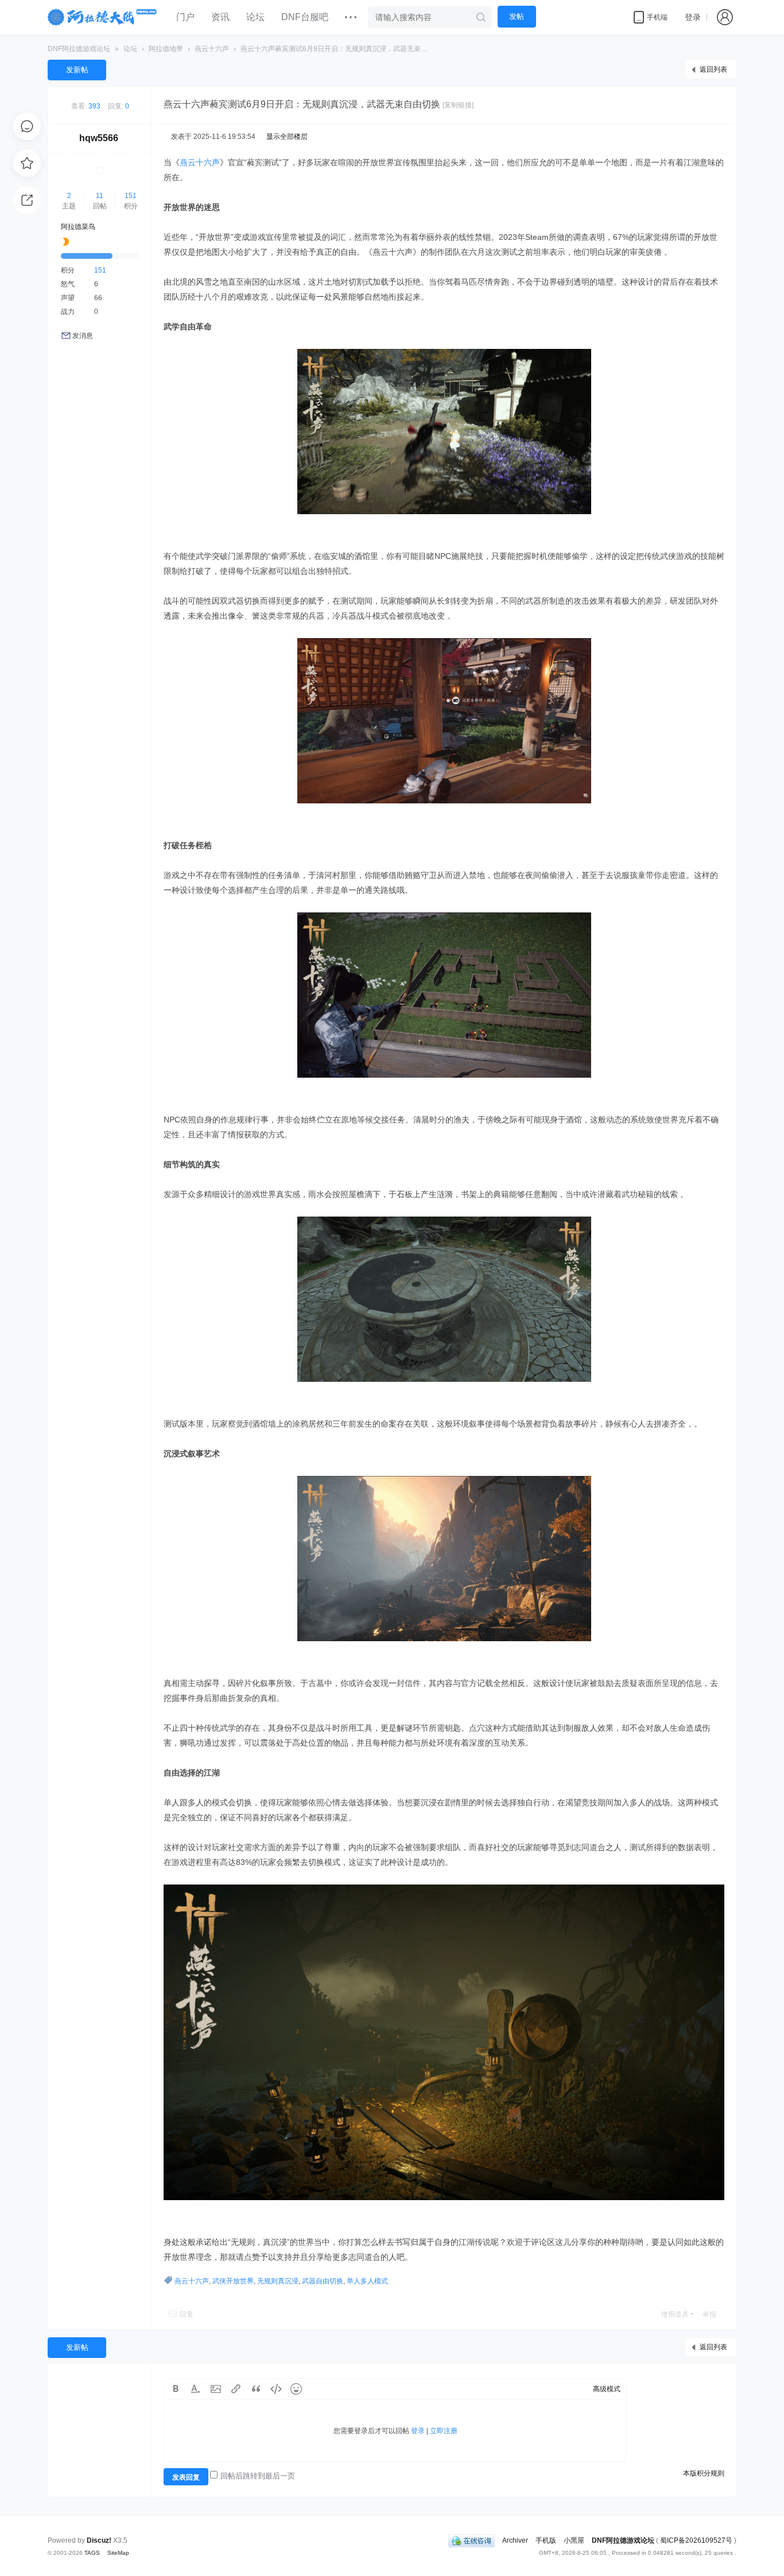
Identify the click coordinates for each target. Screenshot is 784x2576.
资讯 (220, 17)
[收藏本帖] (27, 163)
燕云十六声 (212, 49)
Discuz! (99, 2540)
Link (236, 2389)
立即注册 (444, 2431)
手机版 (546, 2540)
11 (100, 196)
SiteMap (118, 2553)
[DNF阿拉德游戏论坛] (103, 17)
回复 (187, 2314)
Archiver (515, 2540)
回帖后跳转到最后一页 (258, 2476)
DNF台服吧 (305, 17)
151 (131, 196)
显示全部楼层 (287, 137)
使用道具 (675, 2314)
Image (216, 2389)
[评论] (27, 126)
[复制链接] (458, 105)
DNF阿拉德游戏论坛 (79, 49)
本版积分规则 (704, 2473)
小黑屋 (574, 2540)
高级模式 (607, 2389)
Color (196, 2389)
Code (276, 2389)
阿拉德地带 (166, 49)
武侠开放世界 (233, 2281)
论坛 (255, 17)
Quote (256, 2389)
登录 (693, 17)
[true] (481, 17)
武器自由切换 (323, 2281)
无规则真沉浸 (278, 2281)
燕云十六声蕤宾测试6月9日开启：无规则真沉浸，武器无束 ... (334, 49)
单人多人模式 (367, 2281)
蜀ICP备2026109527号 (696, 2540)
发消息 (83, 336)
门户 (185, 17)
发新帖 (77, 70)
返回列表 (713, 69)
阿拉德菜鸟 (78, 227)
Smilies (296, 2389)
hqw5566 (99, 138)
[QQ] (471, 2540)
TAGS (92, 2553)
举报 (709, 2314)
